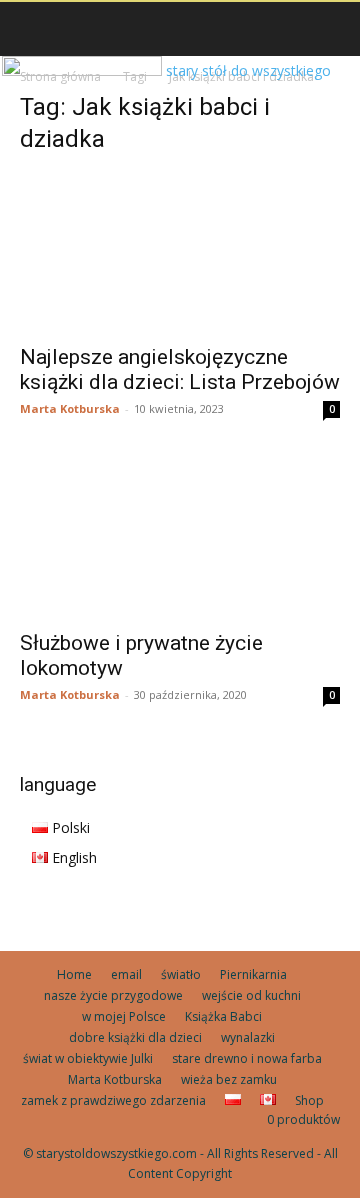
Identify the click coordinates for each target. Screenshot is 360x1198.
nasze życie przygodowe (113, 995)
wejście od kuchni (251, 995)
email (126, 974)
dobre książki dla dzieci (135, 1037)
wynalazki (248, 1037)
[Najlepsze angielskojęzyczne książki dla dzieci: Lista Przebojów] (180, 253)
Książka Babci (223, 1016)
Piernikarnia (253, 974)
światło (181, 974)
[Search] (332, 29)
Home (74, 974)
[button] (34, 29)
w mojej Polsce (124, 1016)
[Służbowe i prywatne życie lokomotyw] (180, 539)
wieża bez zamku (229, 1079)
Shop (309, 1100)
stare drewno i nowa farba (247, 1058)
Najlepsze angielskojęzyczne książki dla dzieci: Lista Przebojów (180, 369)
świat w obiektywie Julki (88, 1058)
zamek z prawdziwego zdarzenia (113, 1100)
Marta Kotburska (70, 408)
